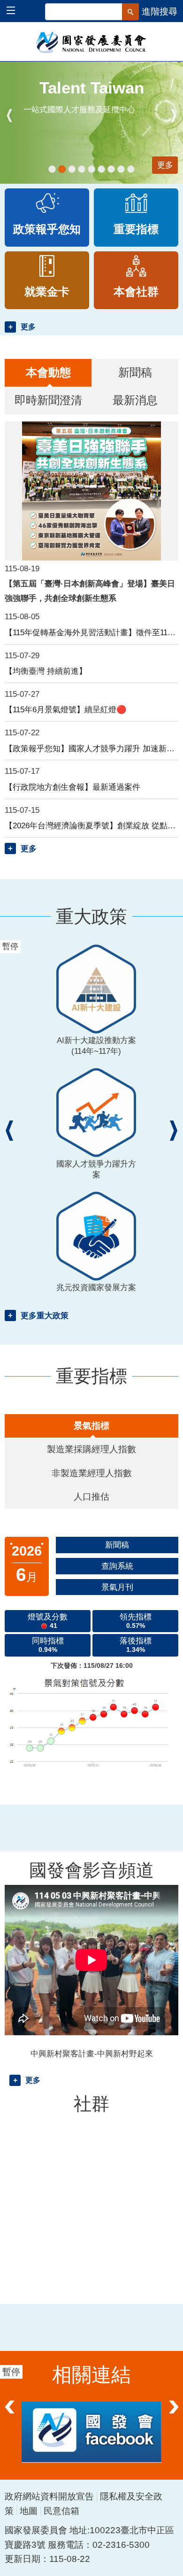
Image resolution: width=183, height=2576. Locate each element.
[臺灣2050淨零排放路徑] (91, 169)
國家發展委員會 (92, 42)
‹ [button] (9, 116)
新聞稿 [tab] (135, 372)
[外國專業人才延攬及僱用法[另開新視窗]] (101, 169)
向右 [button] (174, 2415)
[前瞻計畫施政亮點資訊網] (131, 169)
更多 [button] (28, 327)
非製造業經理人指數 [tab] (92, 1473)
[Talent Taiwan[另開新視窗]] (62, 169)
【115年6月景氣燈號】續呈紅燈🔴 (66, 709)
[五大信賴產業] (121, 169)
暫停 (16, 72)
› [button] (174, 116)
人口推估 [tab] (91, 1497)
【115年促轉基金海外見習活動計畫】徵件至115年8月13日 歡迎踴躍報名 (91, 632)
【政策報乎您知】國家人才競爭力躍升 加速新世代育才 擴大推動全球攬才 (91, 748)
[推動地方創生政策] (111, 169)
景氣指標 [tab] (91, 1426)
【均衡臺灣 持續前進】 (46, 671)
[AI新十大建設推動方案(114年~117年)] (52, 169)
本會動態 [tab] (48, 372)
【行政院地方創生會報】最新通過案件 (72, 787)
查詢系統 (117, 1566)
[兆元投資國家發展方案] (82, 169)
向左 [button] (9, 2415)
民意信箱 (61, 2511)
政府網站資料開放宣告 (49, 2496)
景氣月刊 (117, 1587)
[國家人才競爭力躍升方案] (72, 169)
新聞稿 (117, 1545)
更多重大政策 (45, 1315)
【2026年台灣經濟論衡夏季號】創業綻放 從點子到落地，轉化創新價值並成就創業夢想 (91, 825)
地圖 (29, 2511)
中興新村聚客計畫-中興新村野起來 (92, 2054)
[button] (15, 12)
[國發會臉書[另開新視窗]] (91, 2432)
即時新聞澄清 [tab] (48, 400)
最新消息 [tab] (135, 400)
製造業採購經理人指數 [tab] (91, 1449)
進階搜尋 (160, 12)
